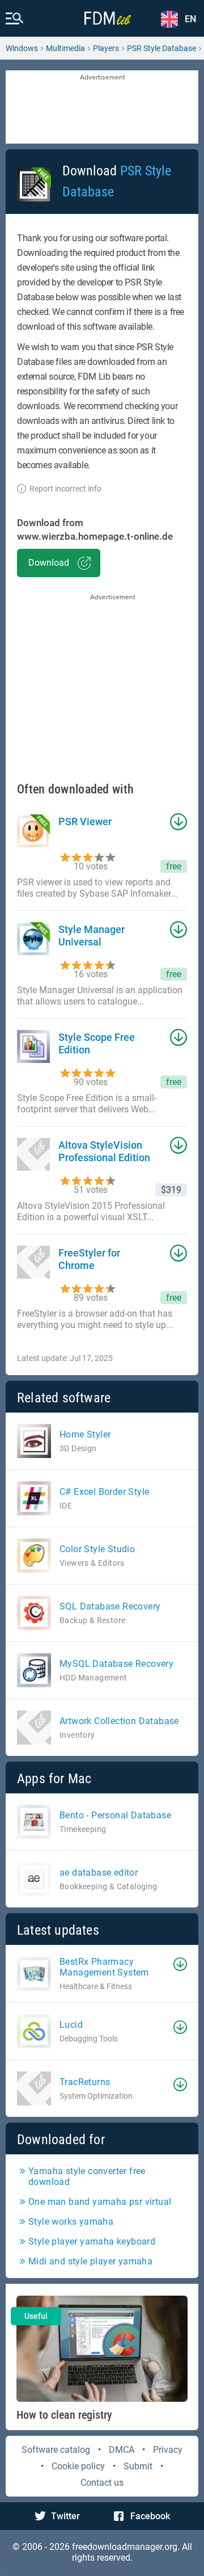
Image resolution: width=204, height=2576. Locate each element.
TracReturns (85, 2082)
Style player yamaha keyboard (92, 2241)
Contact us (102, 2483)
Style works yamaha (71, 2222)
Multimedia (65, 48)
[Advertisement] (102, 108)
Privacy (168, 2450)
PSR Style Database (161, 48)
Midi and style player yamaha (90, 2261)
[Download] (180, 1964)
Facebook (150, 2516)
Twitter (65, 2516)
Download (49, 563)
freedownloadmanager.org (125, 2547)
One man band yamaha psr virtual (100, 2202)
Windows (22, 48)
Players (106, 48)
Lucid (71, 2025)
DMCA (122, 2450)
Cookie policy (78, 2466)
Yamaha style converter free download (87, 2176)
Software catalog (56, 2450)
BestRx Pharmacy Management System (104, 1967)
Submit (138, 2466)
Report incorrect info (65, 489)
